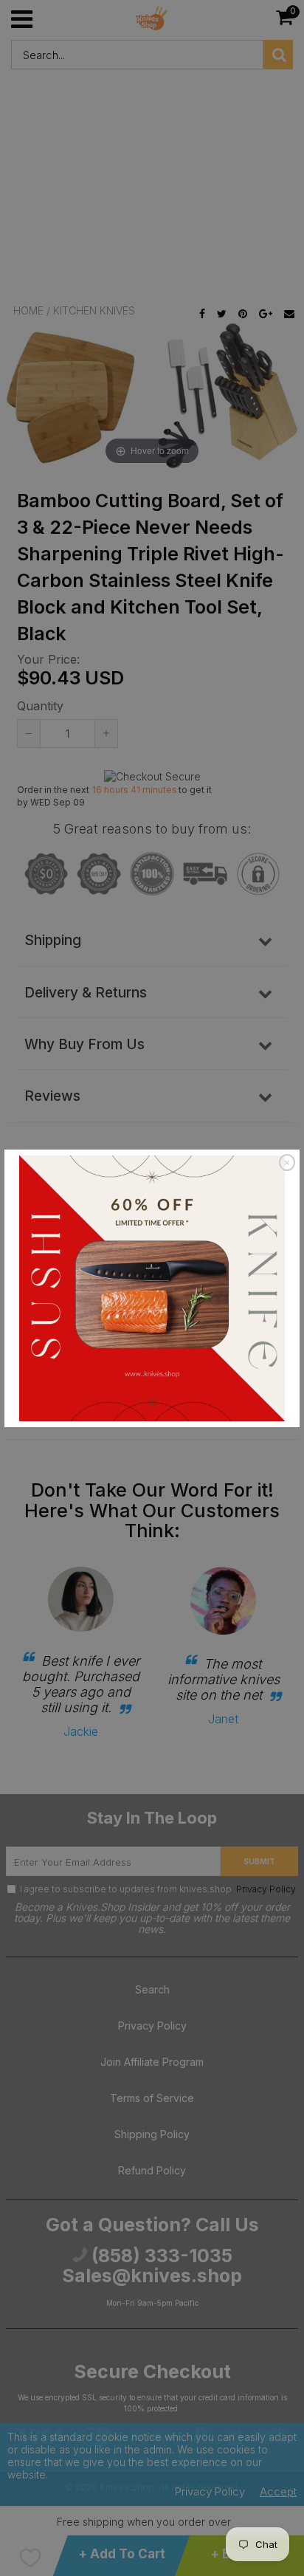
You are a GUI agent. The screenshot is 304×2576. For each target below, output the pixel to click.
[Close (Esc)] (287, 1163)
